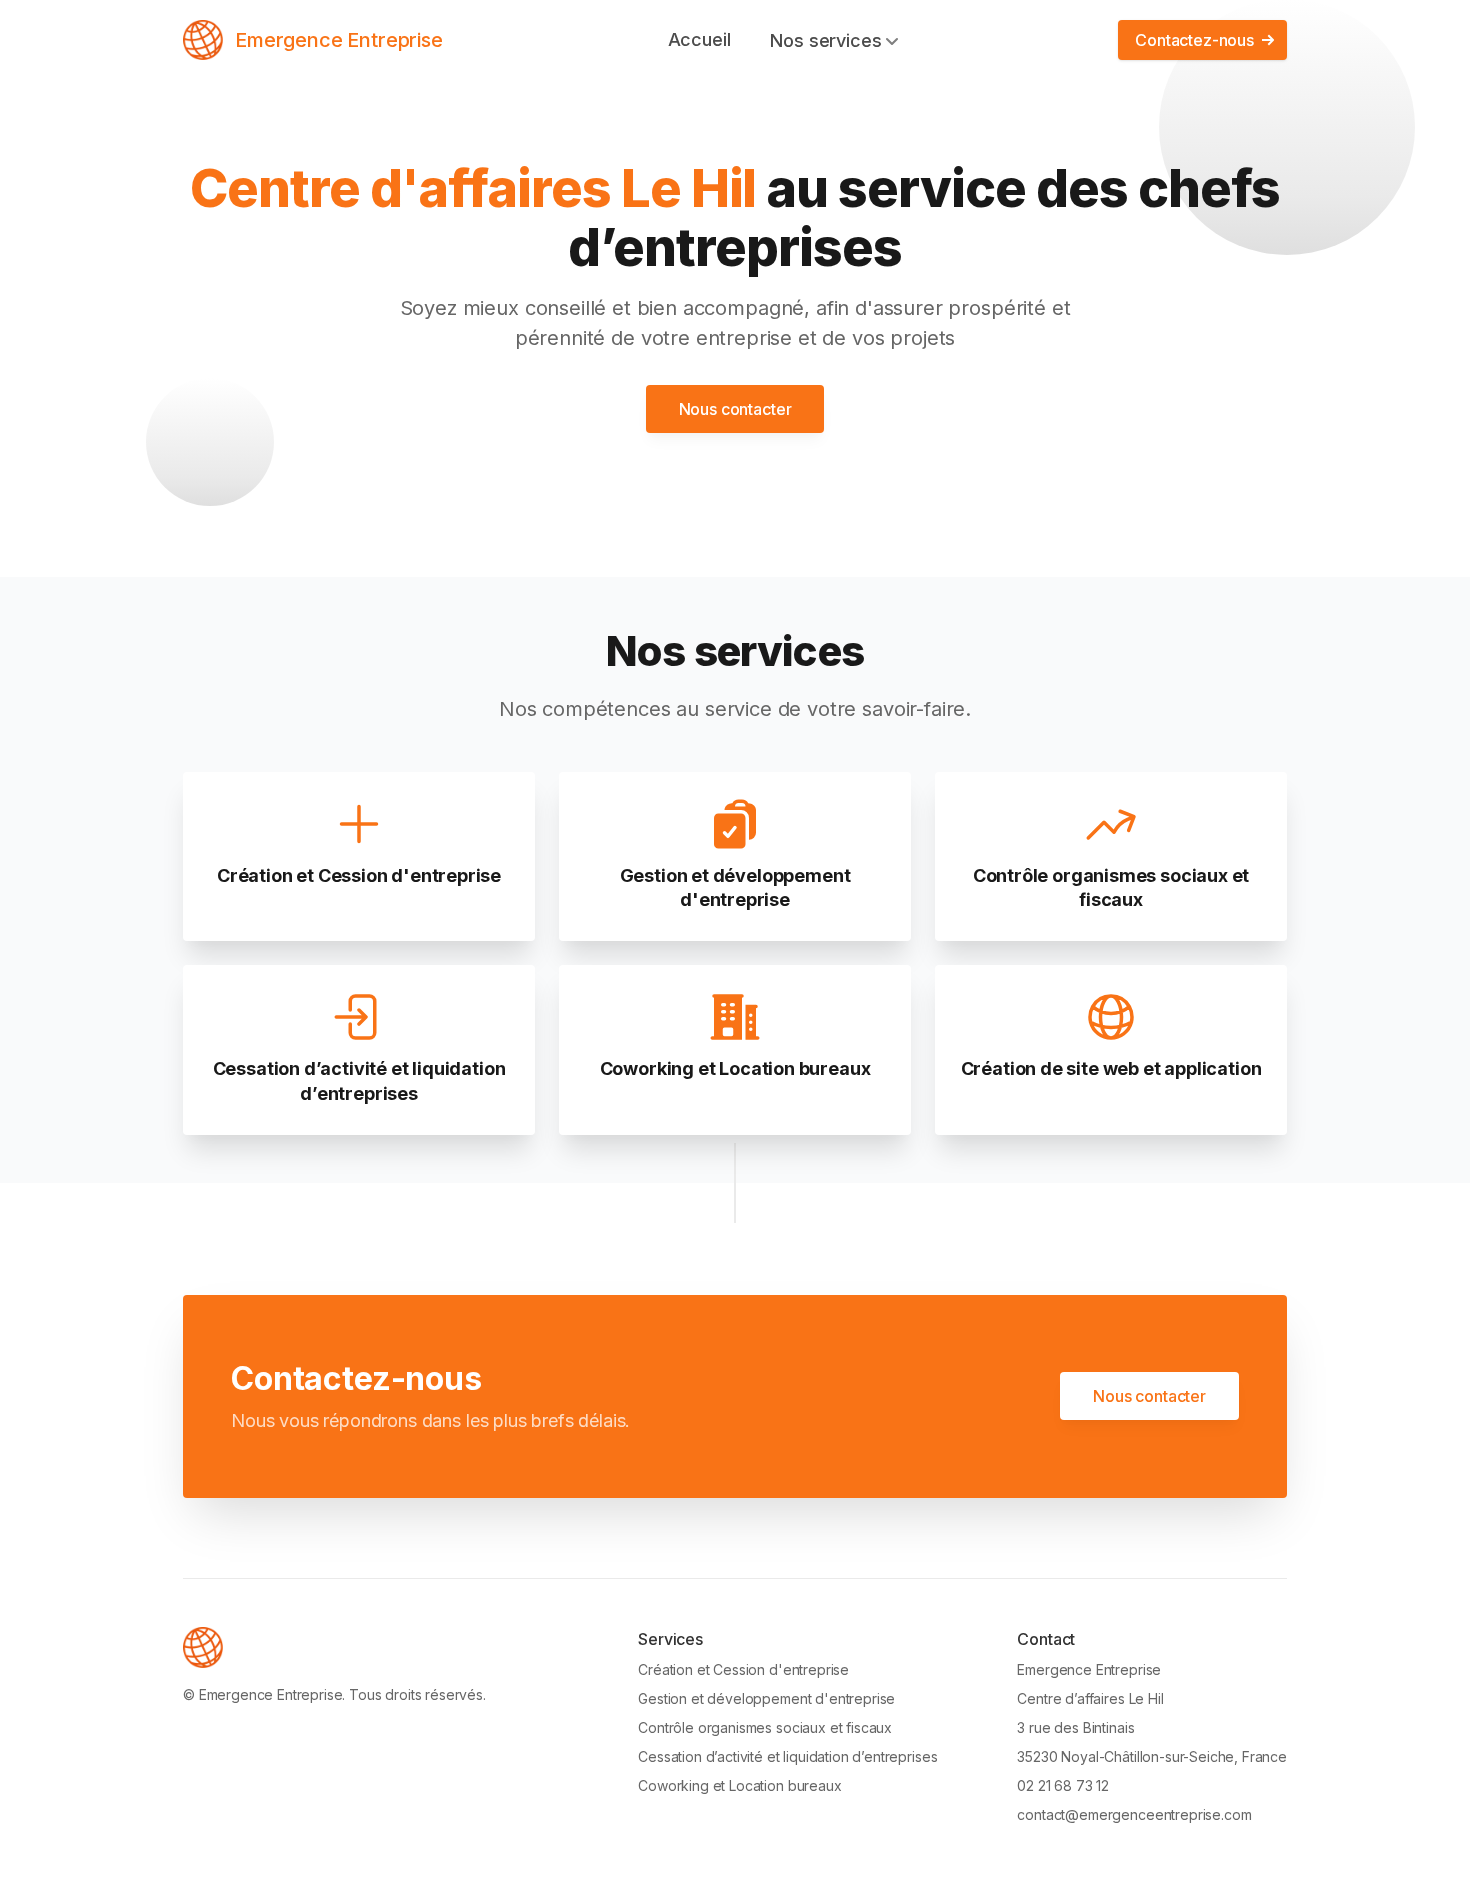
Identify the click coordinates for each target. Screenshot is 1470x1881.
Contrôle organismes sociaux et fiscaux (765, 1727)
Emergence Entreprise (339, 40)
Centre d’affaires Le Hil (1090, 1698)
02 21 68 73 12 (1063, 1785)
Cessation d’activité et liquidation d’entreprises (787, 1756)
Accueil (699, 39)
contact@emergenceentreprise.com (1134, 1814)
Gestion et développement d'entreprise (766, 1698)
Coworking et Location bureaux (739, 1785)
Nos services (825, 40)
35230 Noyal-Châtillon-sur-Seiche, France (1152, 1756)
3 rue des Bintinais (1075, 1727)
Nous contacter (735, 409)
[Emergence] (203, 40)
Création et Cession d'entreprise (743, 1669)
